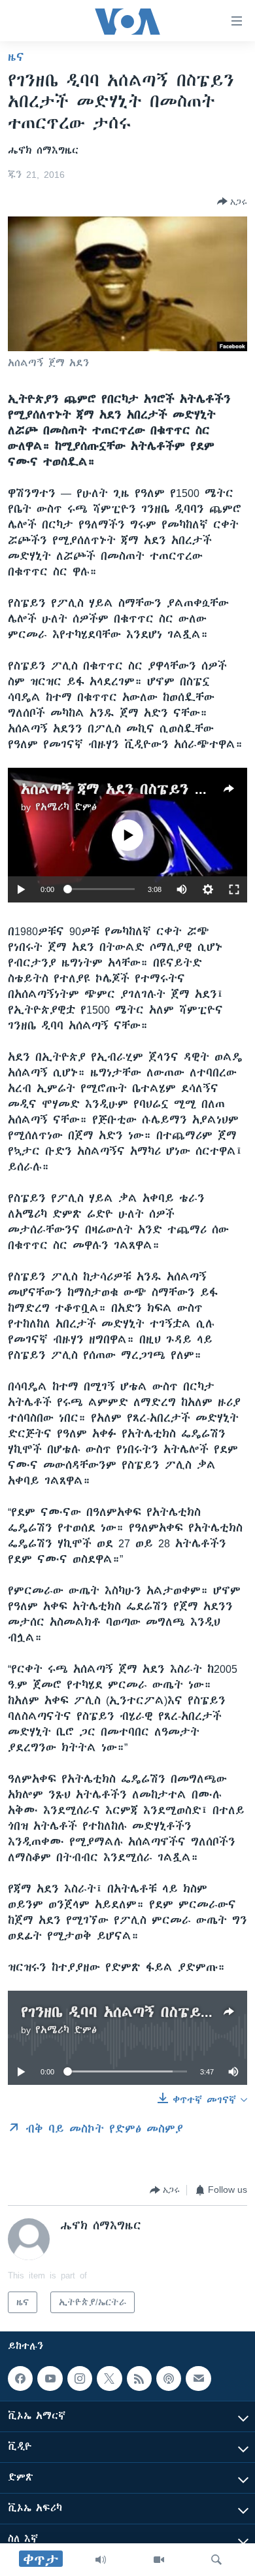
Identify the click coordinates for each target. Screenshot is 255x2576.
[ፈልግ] (216, 2560)
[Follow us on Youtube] (50, 2379)
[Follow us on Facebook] (20, 2379)
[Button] (232, 201)
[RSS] (139, 2379)
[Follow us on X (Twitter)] (109, 2379)
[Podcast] (169, 2379)
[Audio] (101, 2560)
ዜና (16, 57)
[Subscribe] (198, 2379)
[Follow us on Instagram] (80, 2379)
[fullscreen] (234, 889)
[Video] (159, 2560)
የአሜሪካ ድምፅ (66, 807)
